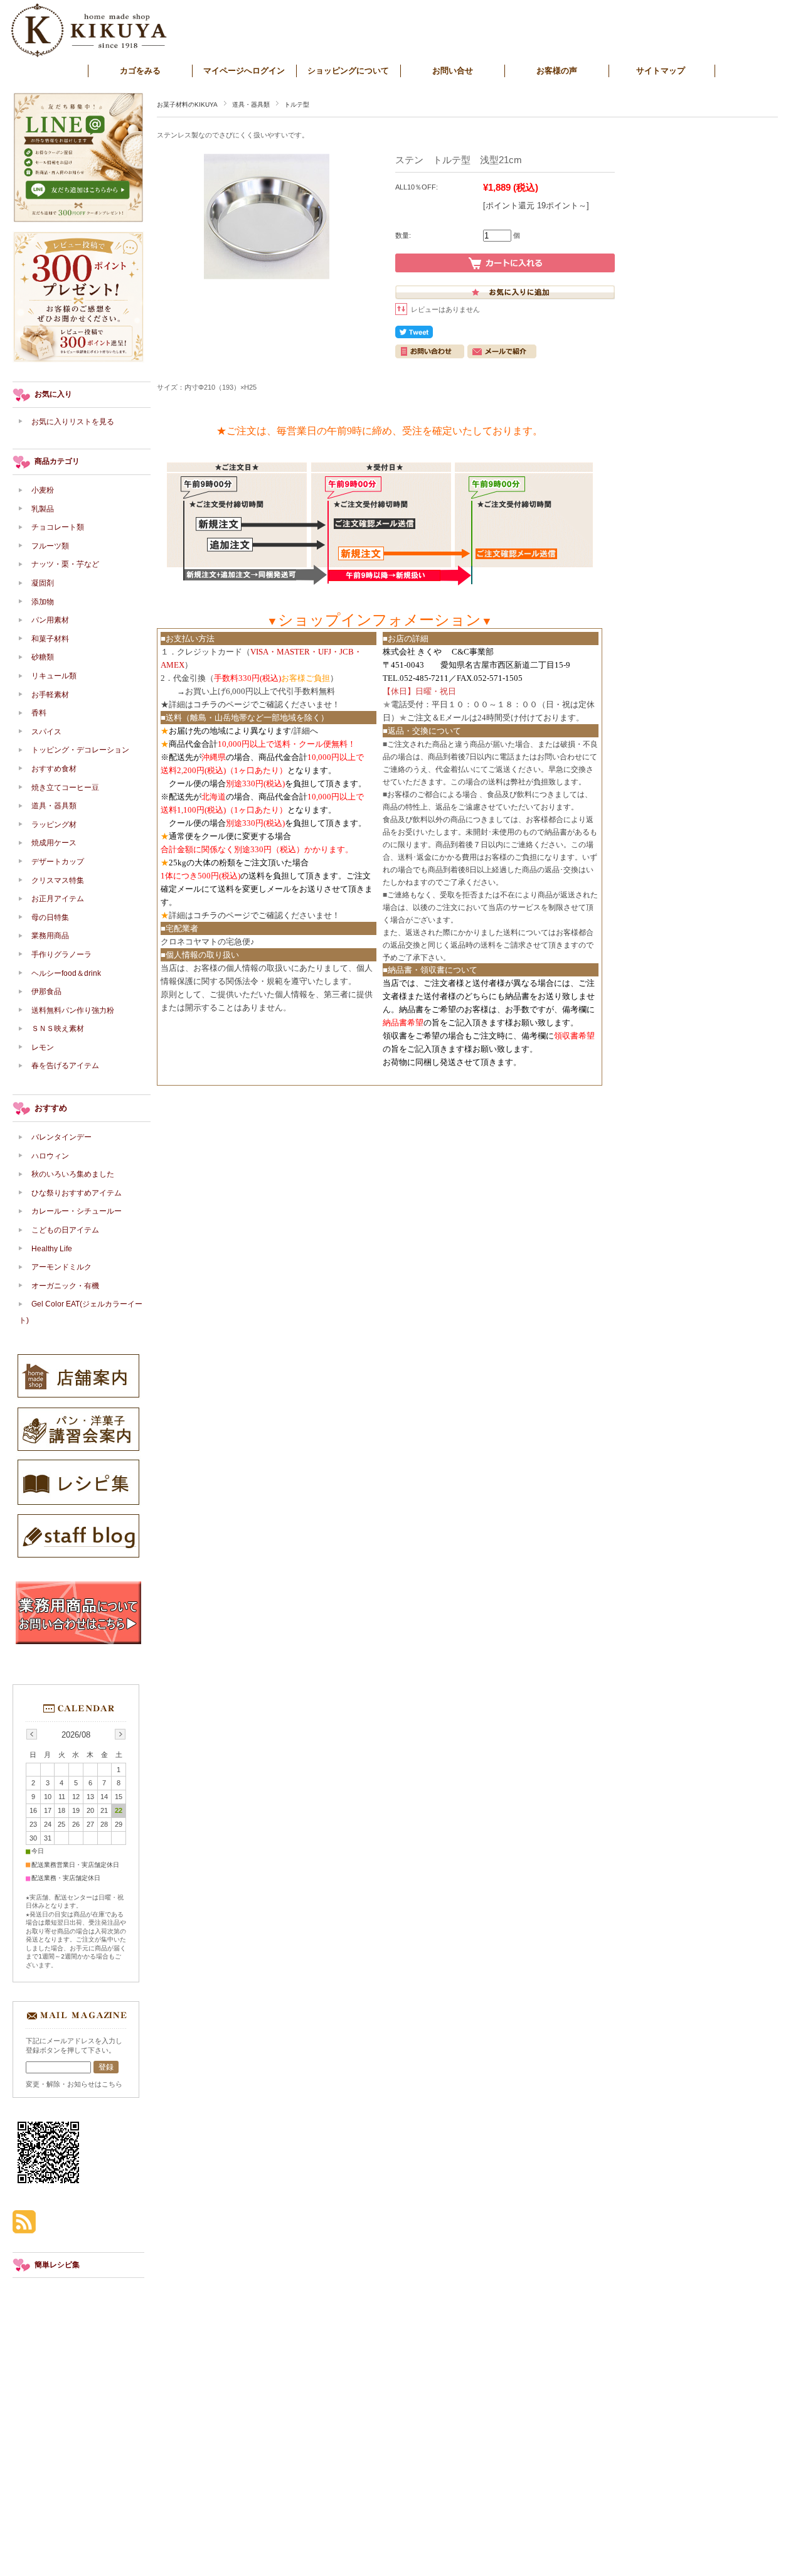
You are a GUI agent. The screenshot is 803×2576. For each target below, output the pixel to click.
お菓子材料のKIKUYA (187, 104)
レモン (43, 1047)
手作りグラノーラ (61, 954)
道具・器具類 (251, 104)
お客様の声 (557, 71)
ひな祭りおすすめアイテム (77, 1193)
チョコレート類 (58, 527)
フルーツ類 (50, 546)
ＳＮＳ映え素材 (58, 1029)
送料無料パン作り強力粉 (73, 1010)
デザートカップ (58, 862)
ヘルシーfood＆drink (66, 973)
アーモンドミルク (61, 1267)
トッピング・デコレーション (80, 750)
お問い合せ (453, 71)
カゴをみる (140, 71)
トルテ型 (297, 104)
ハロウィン (50, 1156)
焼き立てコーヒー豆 (65, 788)
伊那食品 (46, 991)
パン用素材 (50, 620)
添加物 (46, 602)
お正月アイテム (58, 899)
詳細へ (306, 731)
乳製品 (43, 509)
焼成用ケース (54, 843)
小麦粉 (43, 490)
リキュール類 (54, 676)
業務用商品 (50, 936)
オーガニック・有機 (65, 1286)
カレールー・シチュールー (77, 1211)
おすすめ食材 (54, 769)
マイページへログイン (244, 71)
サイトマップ (661, 71)
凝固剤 (43, 583)
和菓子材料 (50, 639)
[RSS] (24, 2227)
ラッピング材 (54, 825)
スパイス (46, 732)
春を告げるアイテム (65, 1066)
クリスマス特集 (58, 880)
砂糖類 (43, 657)
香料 (39, 713)
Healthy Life (52, 1249)
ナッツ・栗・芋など (65, 564)
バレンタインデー (61, 1137)
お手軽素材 (50, 695)
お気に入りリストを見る (73, 422)
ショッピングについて (348, 71)
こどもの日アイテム (65, 1230)
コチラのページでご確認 (238, 704)
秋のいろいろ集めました (73, 1174)
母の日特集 (50, 917)
